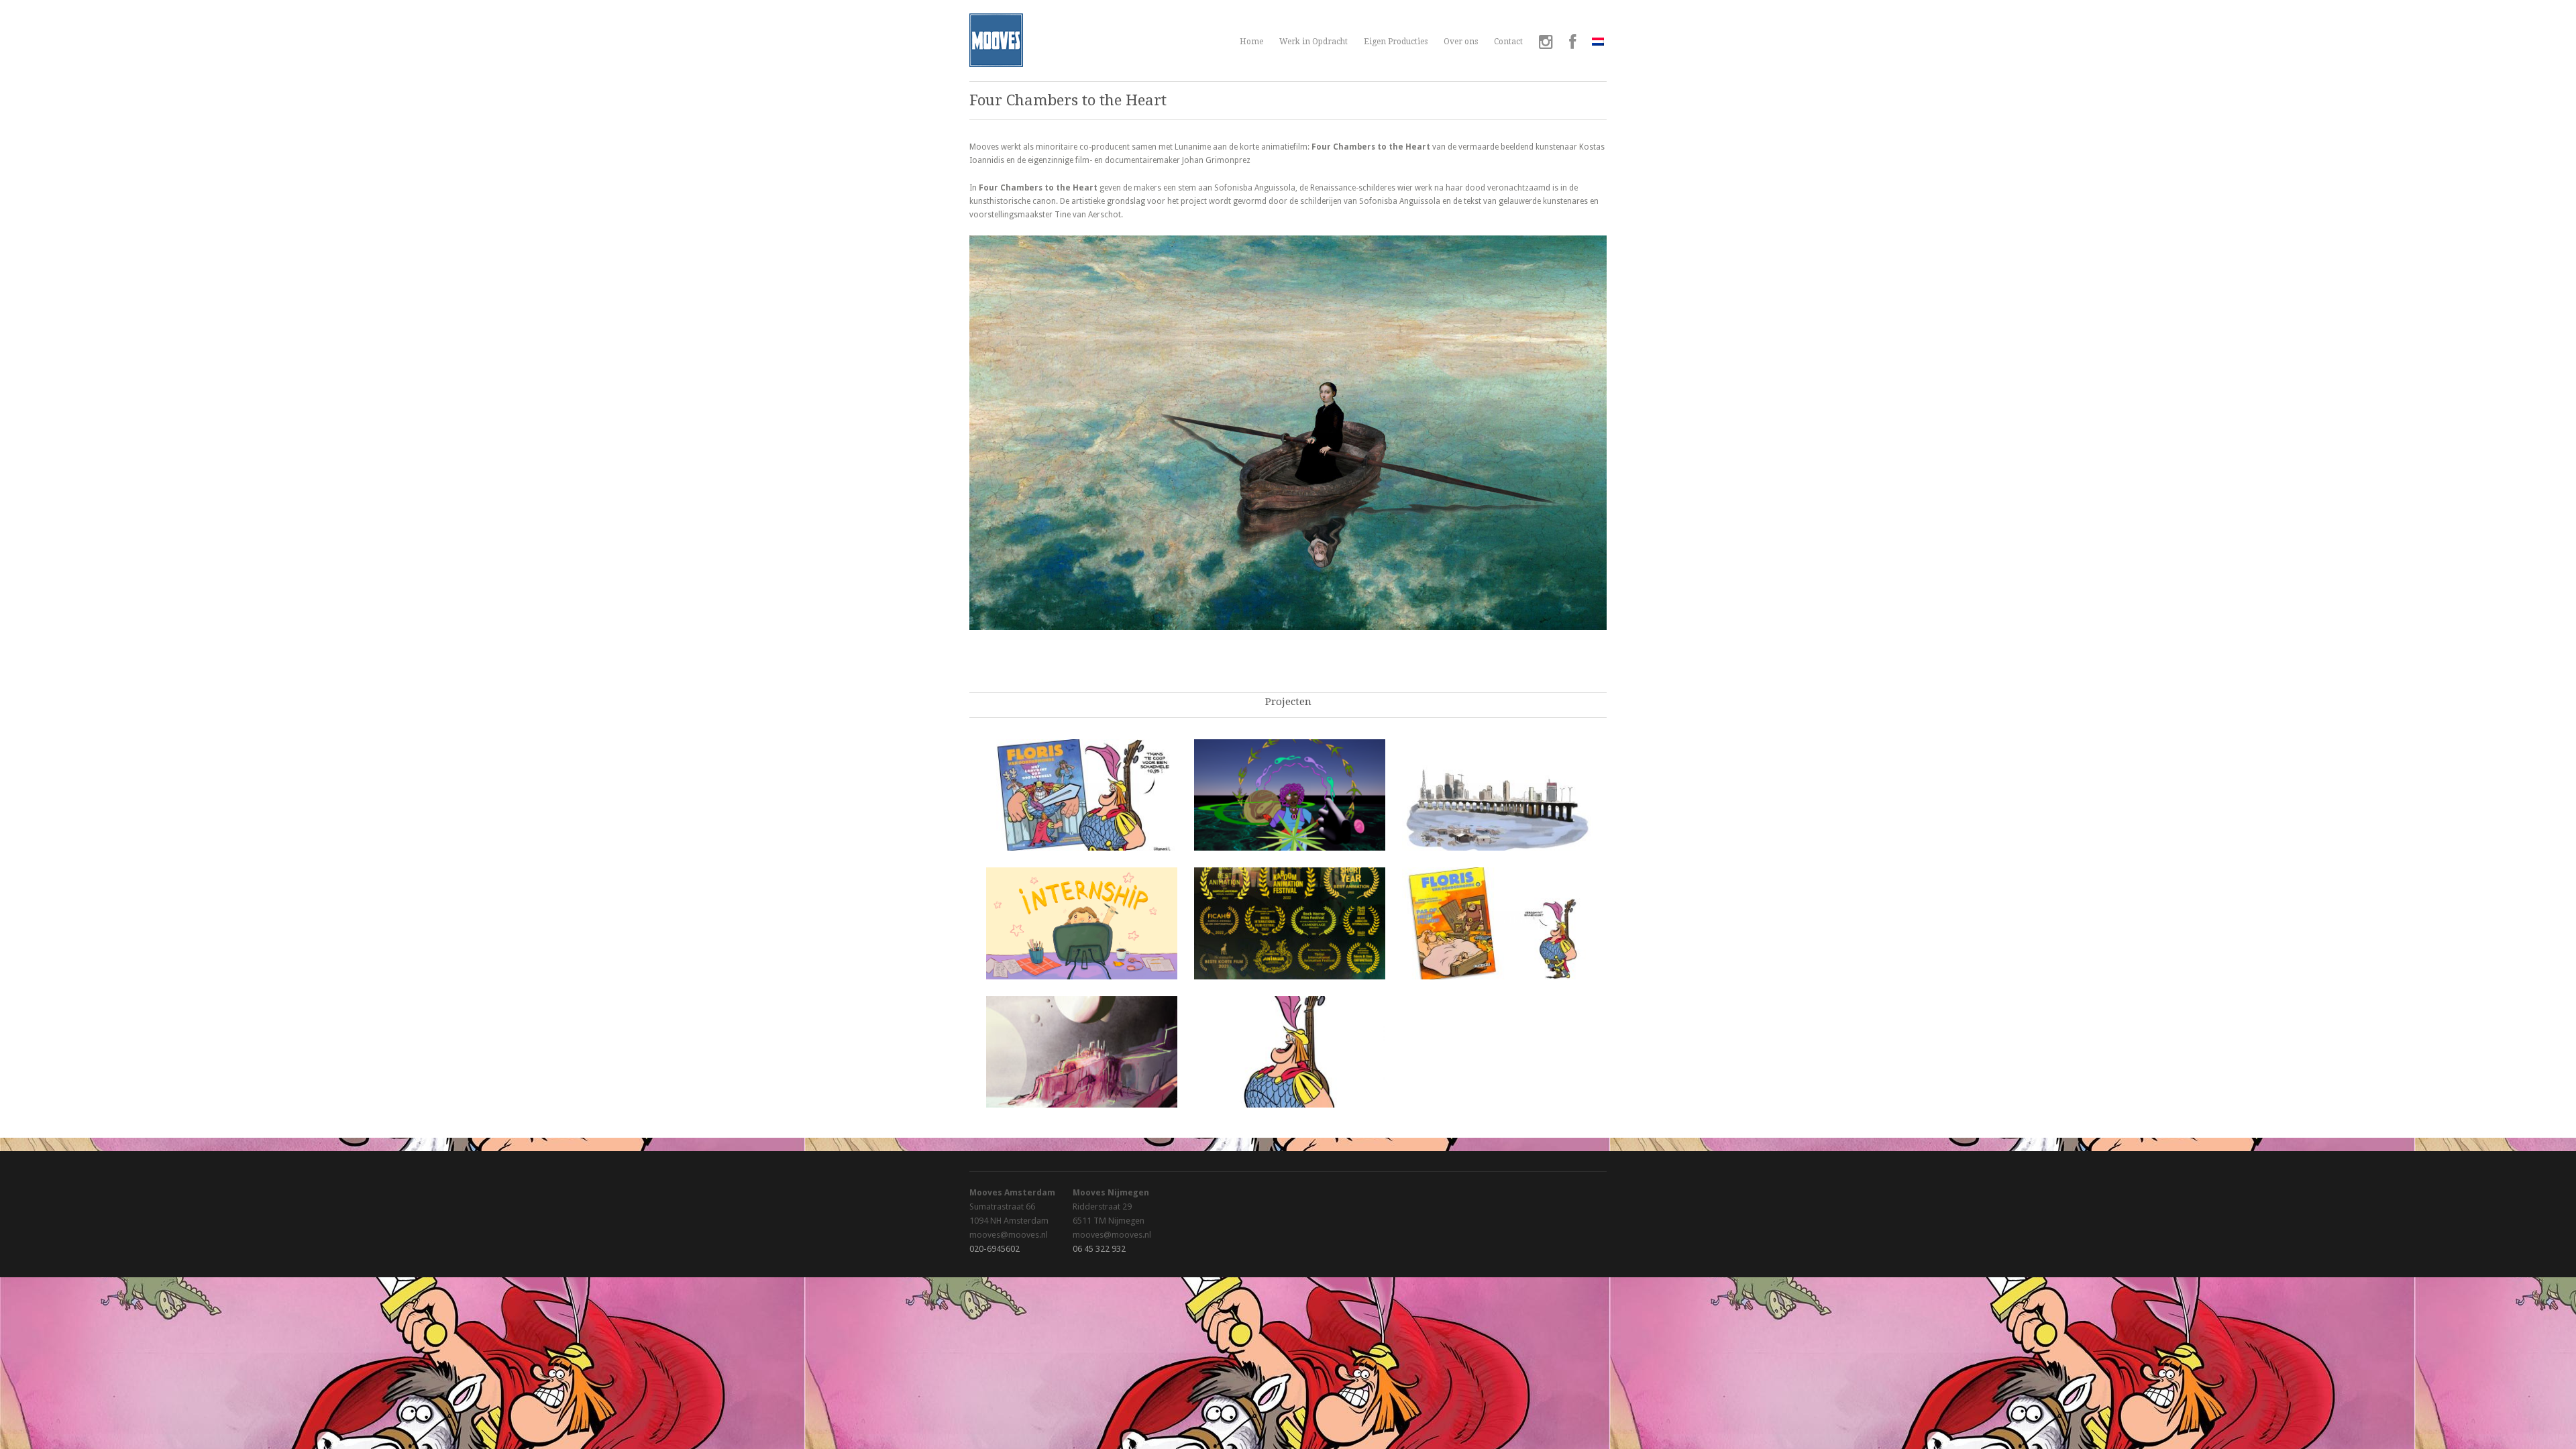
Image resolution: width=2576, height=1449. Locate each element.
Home (1251, 42)
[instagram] (1546, 44)
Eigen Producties (1396, 42)
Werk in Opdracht (1313, 42)
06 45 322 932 (1099, 1249)
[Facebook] (1572, 44)
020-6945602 (995, 1249)
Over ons (1461, 42)
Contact (1508, 42)
